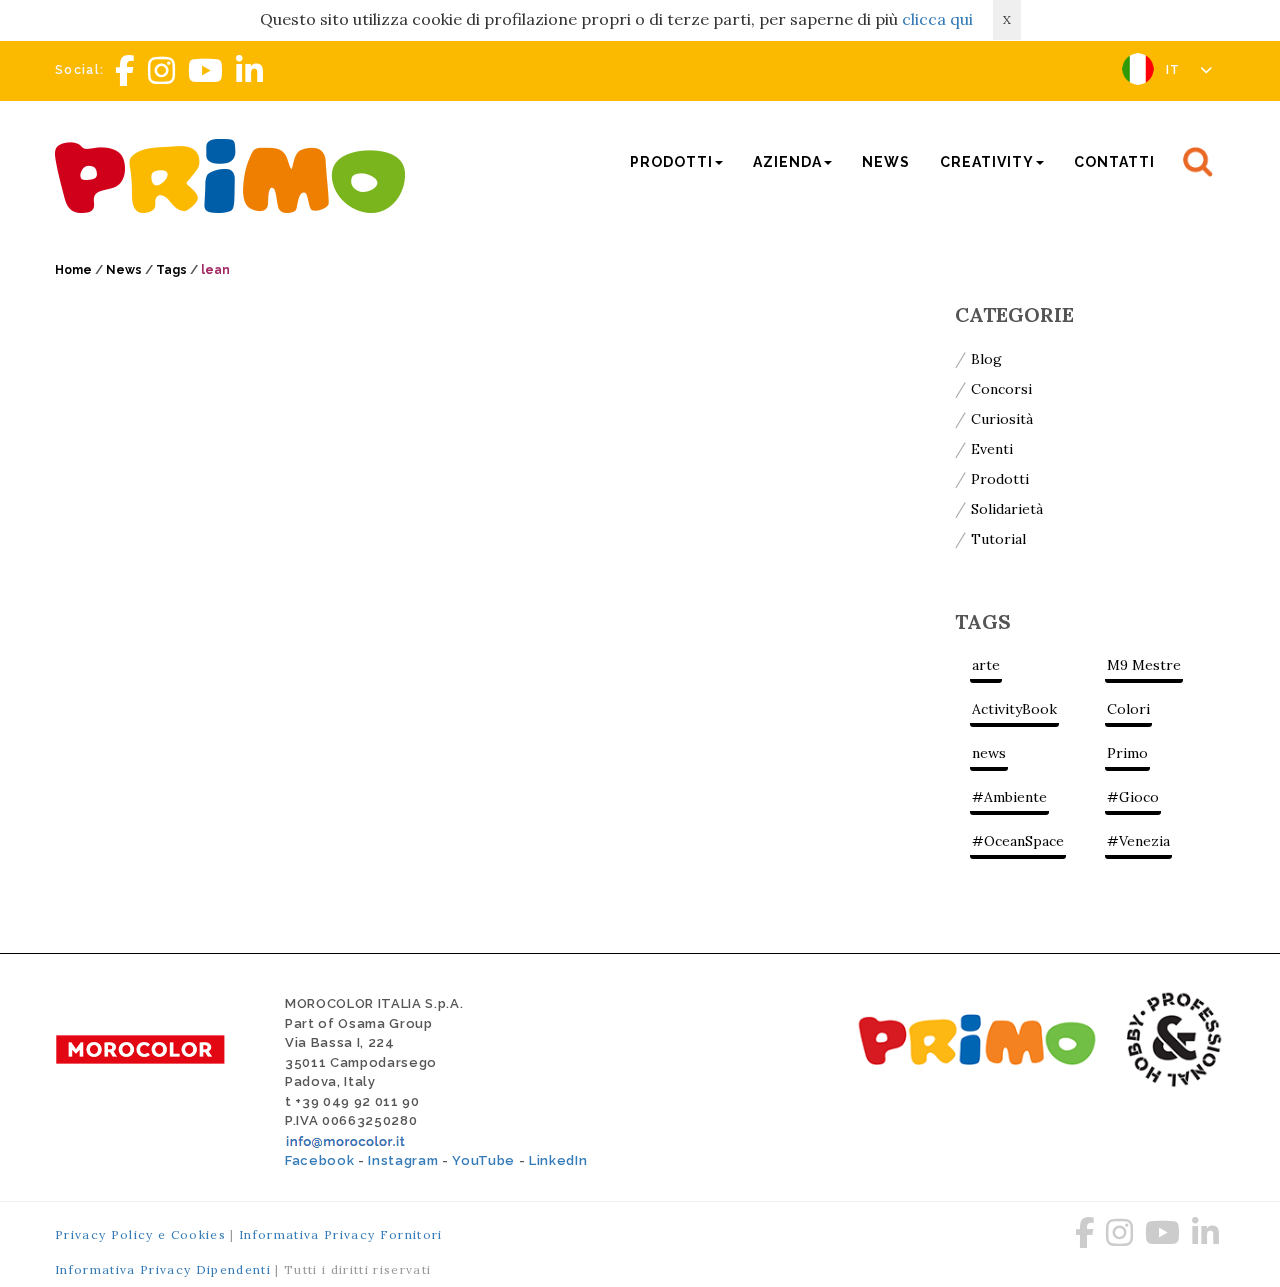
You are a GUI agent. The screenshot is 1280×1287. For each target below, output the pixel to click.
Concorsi (1001, 389)
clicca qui (937, 19)
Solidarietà (1007, 509)
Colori (1128, 709)
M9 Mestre (1144, 665)
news (989, 753)
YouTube (483, 1160)
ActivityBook (1014, 709)
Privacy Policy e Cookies (140, 1234)
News (886, 162)
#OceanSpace (1018, 841)
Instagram (403, 1160)
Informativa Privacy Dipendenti (163, 1269)
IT (1175, 70)
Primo (1127, 753)
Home (73, 270)
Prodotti (1000, 479)
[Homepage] (235, 173)
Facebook (319, 1160)
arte (986, 665)
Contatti (1114, 162)
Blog (986, 359)
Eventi (992, 449)
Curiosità (1002, 419)
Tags (171, 270)
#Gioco (1133, 797)
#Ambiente (1009, 797)
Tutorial (998, 539)
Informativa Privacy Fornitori (341, 1234)
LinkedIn (558, 1160)
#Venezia (1138, 841)
